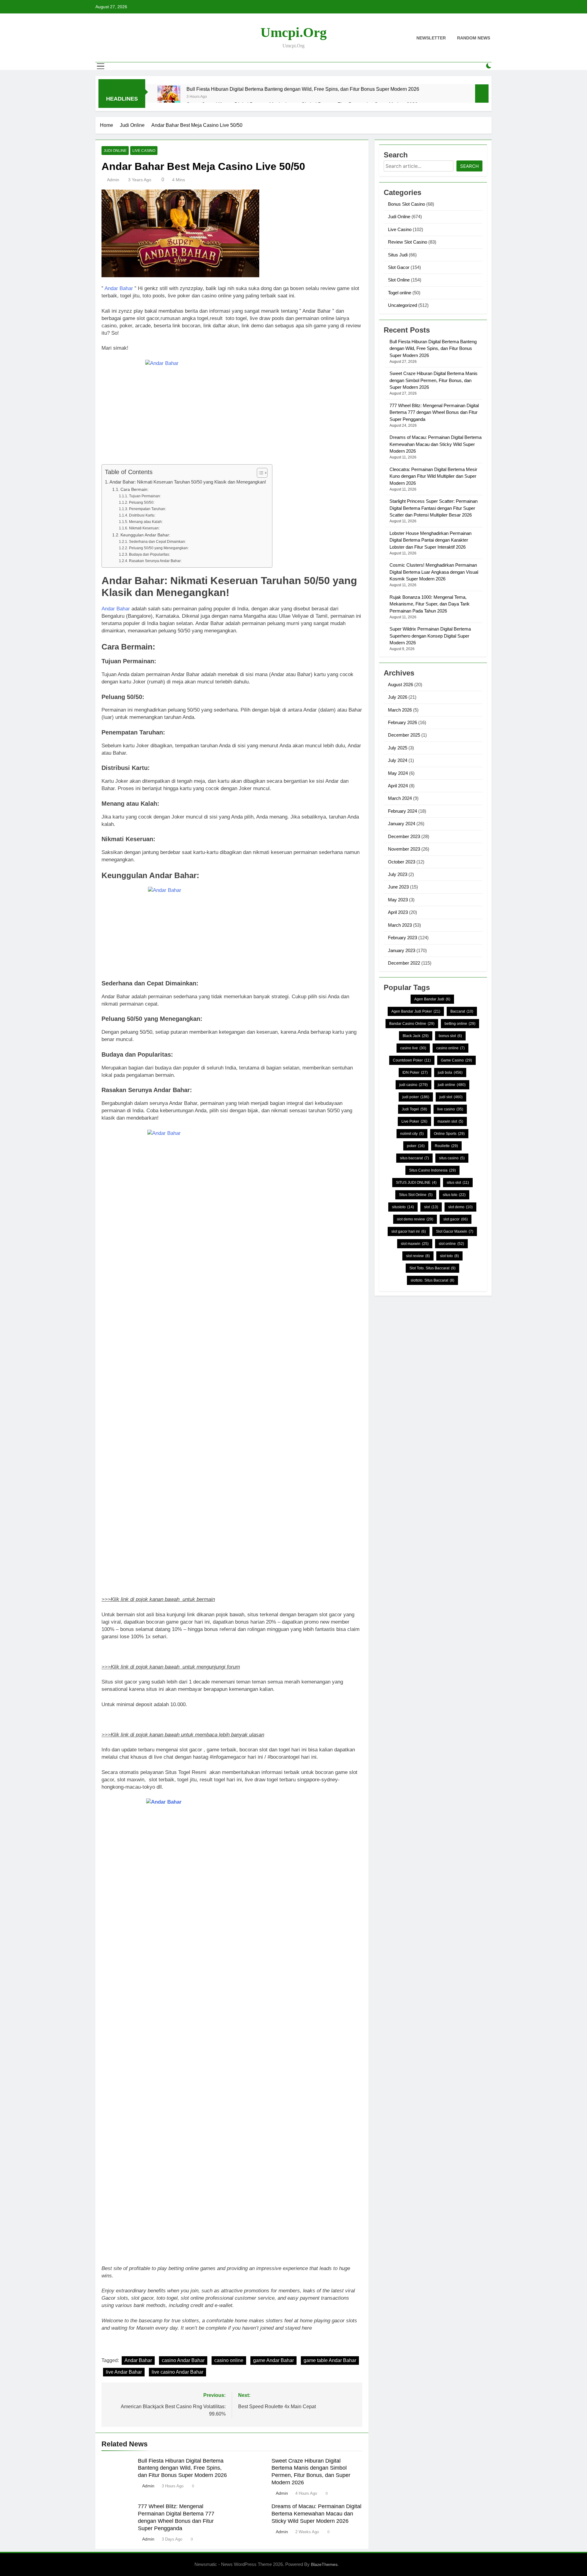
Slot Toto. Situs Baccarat (432, 1268)
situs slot (458, 1183)
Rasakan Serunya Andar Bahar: (155, 561)
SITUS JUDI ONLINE (416, 1183)
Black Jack (416, 1036)
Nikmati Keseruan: (144, 528)
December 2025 (404, 735)
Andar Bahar (119, 288)
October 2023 (402, 862)
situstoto (403, 1207)
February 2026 (402, 722)
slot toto (449, 1256)
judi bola (450, 1073)
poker (416, 1146)
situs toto (454, 1195)
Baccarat (462, 1011)
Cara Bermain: (135, 489)
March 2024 (400, 798)
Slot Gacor (399, 267)
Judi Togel (414, 1109)
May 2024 (398, 773)
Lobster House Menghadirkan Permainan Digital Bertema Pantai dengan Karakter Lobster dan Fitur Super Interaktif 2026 (430, 540)
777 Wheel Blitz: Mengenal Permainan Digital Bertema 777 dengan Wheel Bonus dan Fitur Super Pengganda (434, 412)
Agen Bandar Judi (432, 999)
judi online (452, 1085)
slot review (418, 1256)
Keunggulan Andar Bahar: (145, 535)
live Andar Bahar (124, 2372)
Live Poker (414, 1121)
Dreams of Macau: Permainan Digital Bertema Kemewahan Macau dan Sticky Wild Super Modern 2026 (316, 2514)
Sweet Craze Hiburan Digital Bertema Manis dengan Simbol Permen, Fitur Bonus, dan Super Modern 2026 (434, 380)
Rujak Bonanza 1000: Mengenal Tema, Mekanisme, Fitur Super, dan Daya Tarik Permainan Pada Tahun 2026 (430, 604)
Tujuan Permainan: (145, 496)
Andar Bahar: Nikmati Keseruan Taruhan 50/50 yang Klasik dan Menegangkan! (188, 482)
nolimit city (412, 1134)
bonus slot (450, 1036)
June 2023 (398, 887)
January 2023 (402, 950)
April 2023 (398, 912)
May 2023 (398, 900)
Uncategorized (402, 305)
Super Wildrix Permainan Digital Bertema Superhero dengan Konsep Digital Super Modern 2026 (430, 636)
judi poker (416, 1097)
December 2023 (404, 836)
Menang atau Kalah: (146, 522)
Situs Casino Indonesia (432, 1170)
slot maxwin (415, 1244)
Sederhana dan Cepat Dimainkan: (157, 542)
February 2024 (402, 811)
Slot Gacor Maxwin (455, 1231)
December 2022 (404, 963)
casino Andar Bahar (183, 2360)
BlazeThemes (324, 2564)
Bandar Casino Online (412, 1024)
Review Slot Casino (408, 242)
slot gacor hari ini (409, 1231)
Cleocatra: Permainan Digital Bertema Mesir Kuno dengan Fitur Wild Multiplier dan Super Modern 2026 (433, 476)
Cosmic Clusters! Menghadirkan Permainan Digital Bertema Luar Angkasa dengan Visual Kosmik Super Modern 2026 (434, 572)
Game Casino (456, 1060)
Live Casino (144, 151)
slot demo (460, 1207)
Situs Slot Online (416, 1195)
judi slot (451, 1097)
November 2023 (404, 849)
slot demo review (415, 1219)
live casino (450, 1109)
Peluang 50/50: (142, 502)
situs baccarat (414, 1158)
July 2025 (398, 748)
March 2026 (400, 710)
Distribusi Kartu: (142, 515)
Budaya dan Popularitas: (149, 554)
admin (113, 180)
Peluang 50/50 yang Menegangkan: (159, 548)
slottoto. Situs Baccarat (432, 1280)
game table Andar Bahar (330, 2360)
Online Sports (449, 1134)
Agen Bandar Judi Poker (416, 1011)
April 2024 (398, 786)
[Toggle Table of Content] (259, 473)
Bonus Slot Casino (406, 204)
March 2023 (400, 925)
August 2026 (401, 684)
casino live (413, 1048)
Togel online (400, 293)
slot (431, 1207)
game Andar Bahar (273, 2360)
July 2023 (398, 874)
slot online (451, 1244)
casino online (229, 2360)
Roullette (446, 1146)
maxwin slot (450, 1121)
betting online (460, 1024)
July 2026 (398, 697)
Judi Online (115, 151)
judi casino (413, 1085)
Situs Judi (398, 255)
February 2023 (402, 938)
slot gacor (456, 1219)
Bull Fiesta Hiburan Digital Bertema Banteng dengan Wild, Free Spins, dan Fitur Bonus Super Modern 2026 (303, 89)
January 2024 (402, 824)
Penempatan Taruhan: (147, 509)
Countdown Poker (412, 1060)
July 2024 (398, 760)
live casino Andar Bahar (177, 2372)
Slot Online (399, 280)
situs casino (452, 1158)
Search (469, 166)
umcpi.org (294, 32)
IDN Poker (415, 1073)
